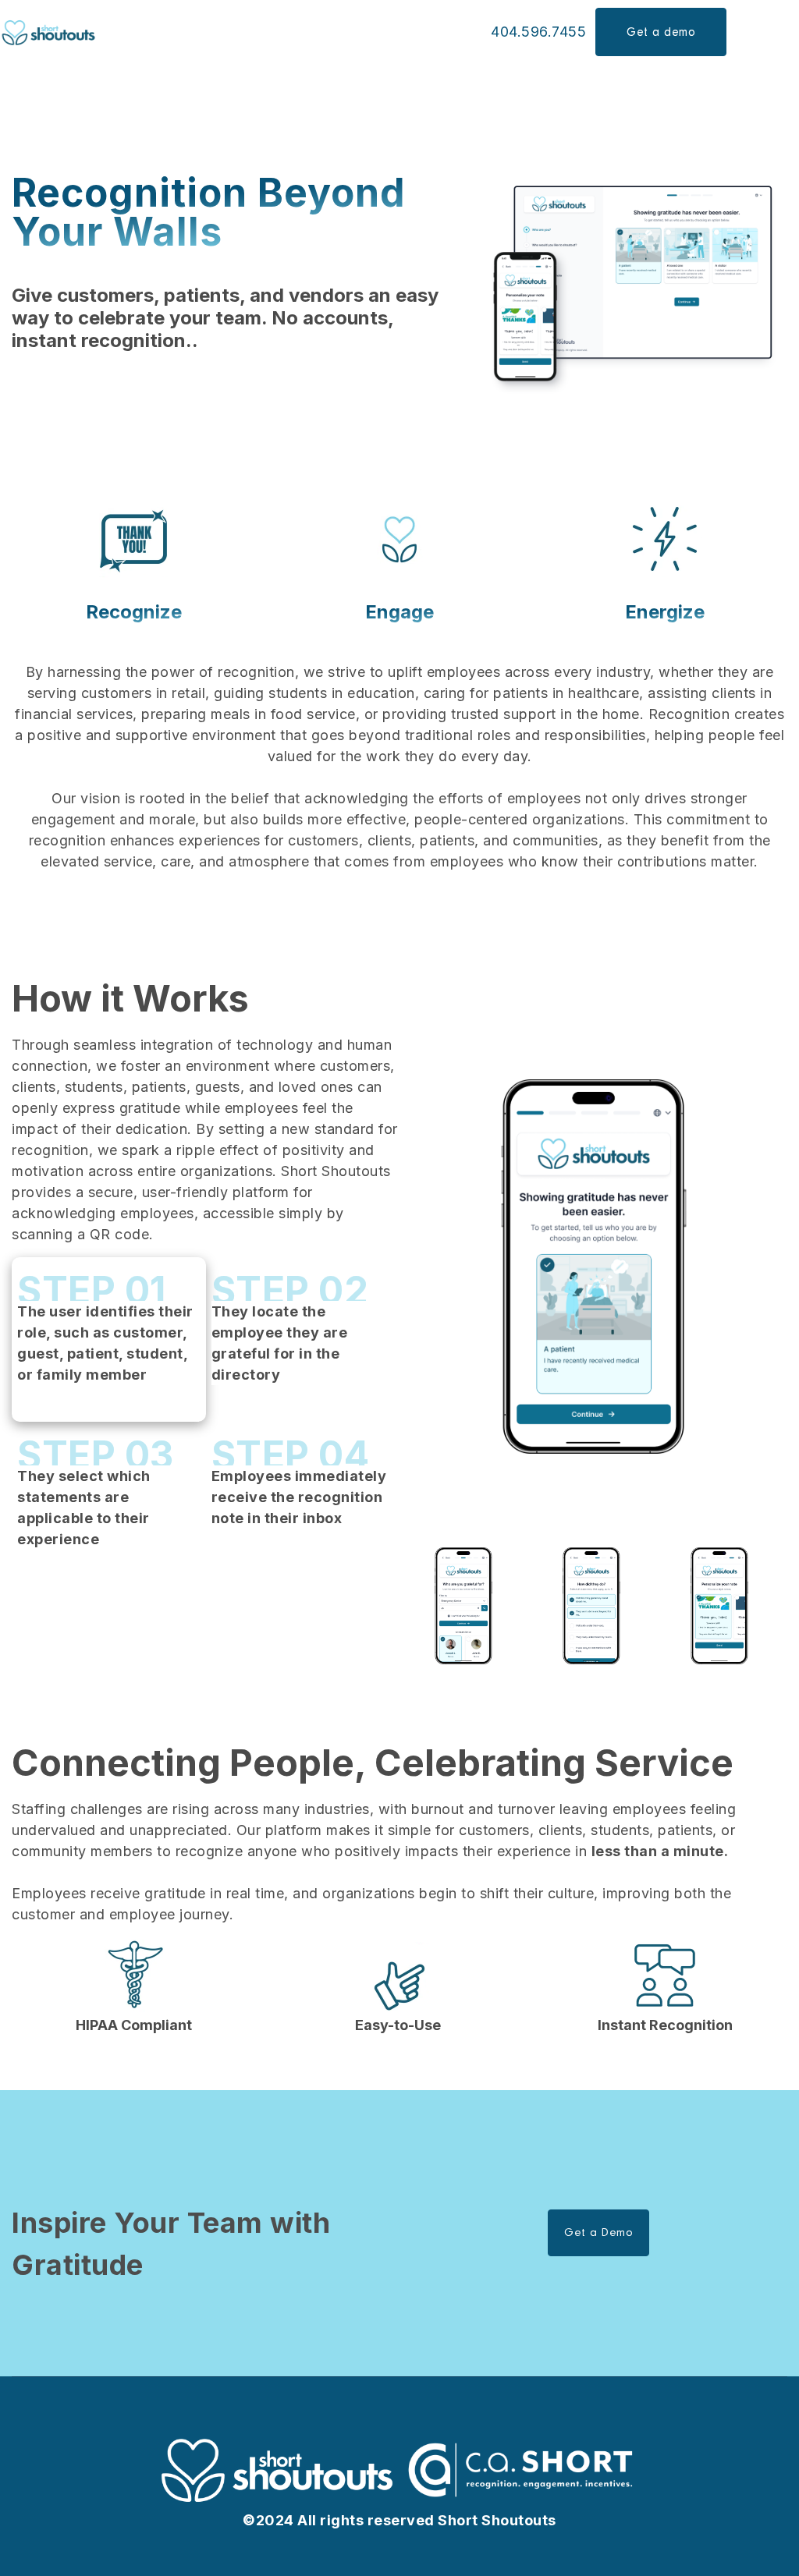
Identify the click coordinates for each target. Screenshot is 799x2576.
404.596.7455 (538, 32)
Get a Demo (598, 2232)
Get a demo (661, 32)
